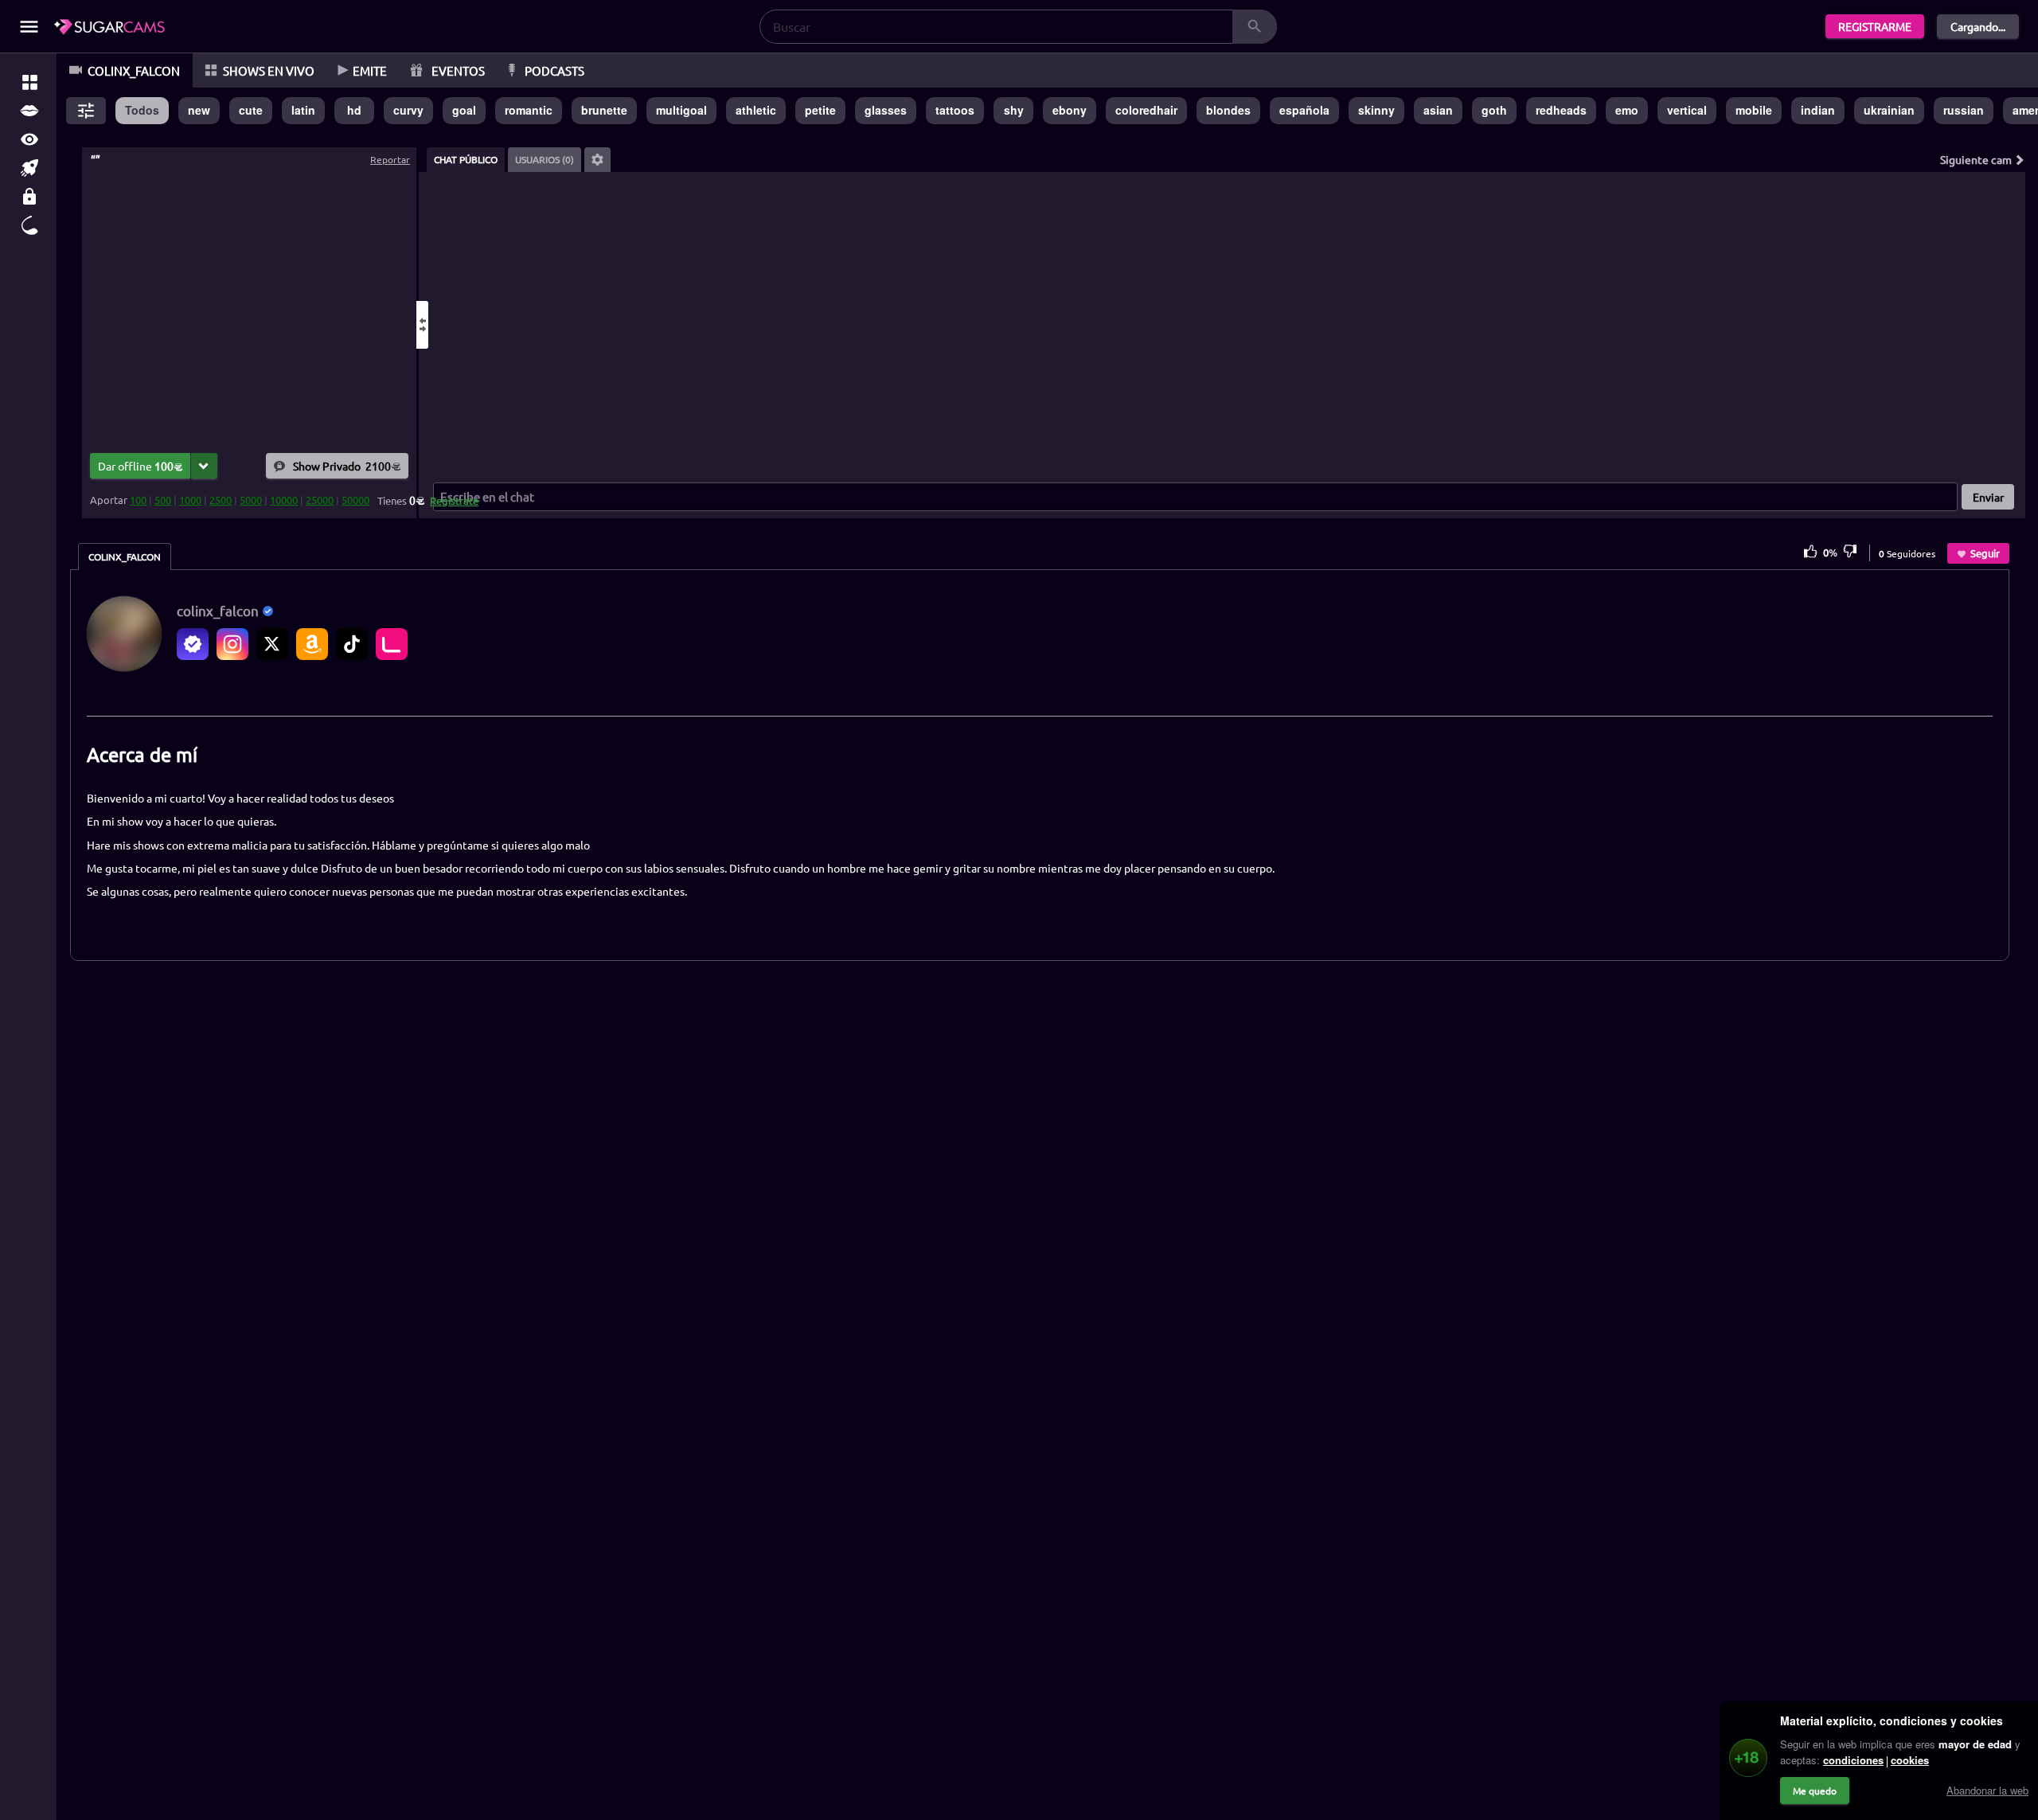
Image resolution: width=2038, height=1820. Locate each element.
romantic (529, 110)
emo (1627, 110)
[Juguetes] (29, 225)
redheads (1561, 110)
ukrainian (1889, 110)
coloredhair (1146, 110)
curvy (408, 110)
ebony (1070, 110)
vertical (1687, 110)
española (1304, 110)
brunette (604, 110)
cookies (1910, 1760)
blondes (1228, 110)
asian (1438, 110)
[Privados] (29, 197)
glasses (886, 110)
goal (464, 110)
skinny (1376, 110)
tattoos (955, 110)
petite (820, 110)
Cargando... (1978, 26)
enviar (1988, 497)
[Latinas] (29, 111)
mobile (1754, 110)
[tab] (466, 160)
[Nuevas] (29, 168)
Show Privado (342, 465)
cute (251, 110)
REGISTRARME (1875, 26)
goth (1494, 110)
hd (354, 110)
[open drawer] (29, 27)
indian (1818, 110)
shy (1014, 110)
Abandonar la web (1987, 1790)
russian (1964, 110)
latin (303, 110)
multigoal (681, 110)
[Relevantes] (29, 82)
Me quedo (1815, 1791)
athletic (756, 110)
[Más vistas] (29, 139)
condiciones (1853, 1760)
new (199, 110)
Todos (142, 110)
